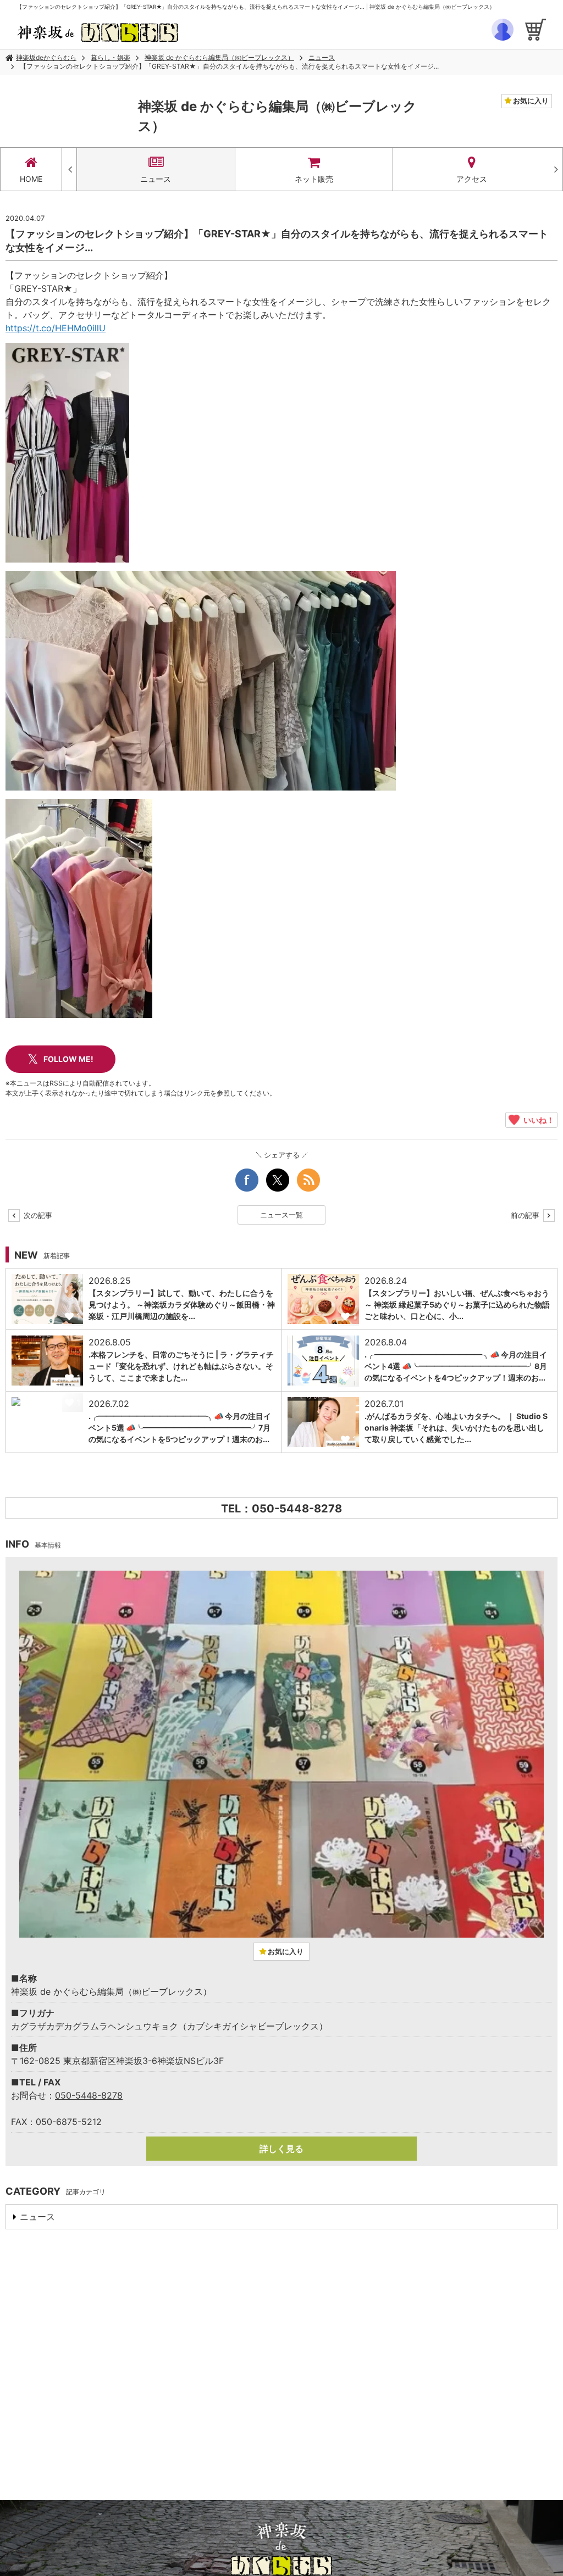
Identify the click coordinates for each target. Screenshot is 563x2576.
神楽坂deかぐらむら (46, 57)
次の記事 (37, 1215)
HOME (31, 179)
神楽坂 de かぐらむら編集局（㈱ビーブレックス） (219, 57)
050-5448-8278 (89, 2095)
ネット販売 (314, 179)
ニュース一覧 (281, 1215)
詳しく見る (281, 2149)
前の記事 (526, 1215)
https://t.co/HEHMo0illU (56, 328)
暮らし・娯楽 (111, 57)
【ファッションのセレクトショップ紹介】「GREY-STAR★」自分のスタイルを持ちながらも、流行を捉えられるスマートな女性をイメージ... (229, 66)
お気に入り (530, 101)
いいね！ (537, 1120)
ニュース (322, 57)
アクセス (472, 179)
